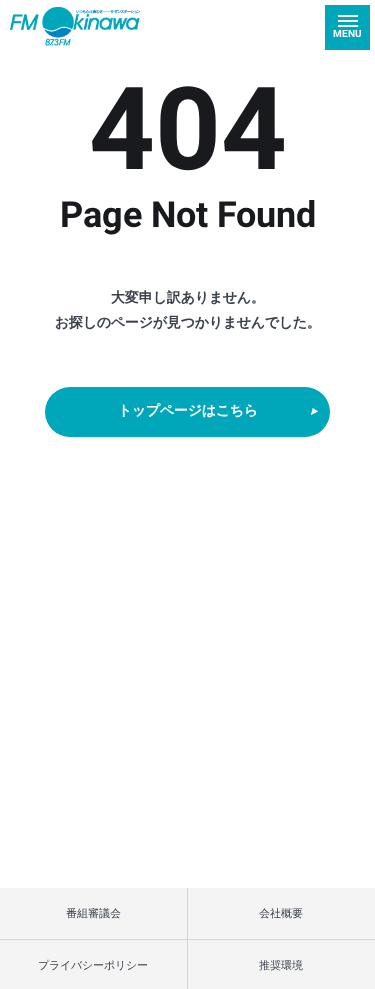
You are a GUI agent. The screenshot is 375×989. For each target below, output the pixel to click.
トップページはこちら (188, 411)
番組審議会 (93, 912)
